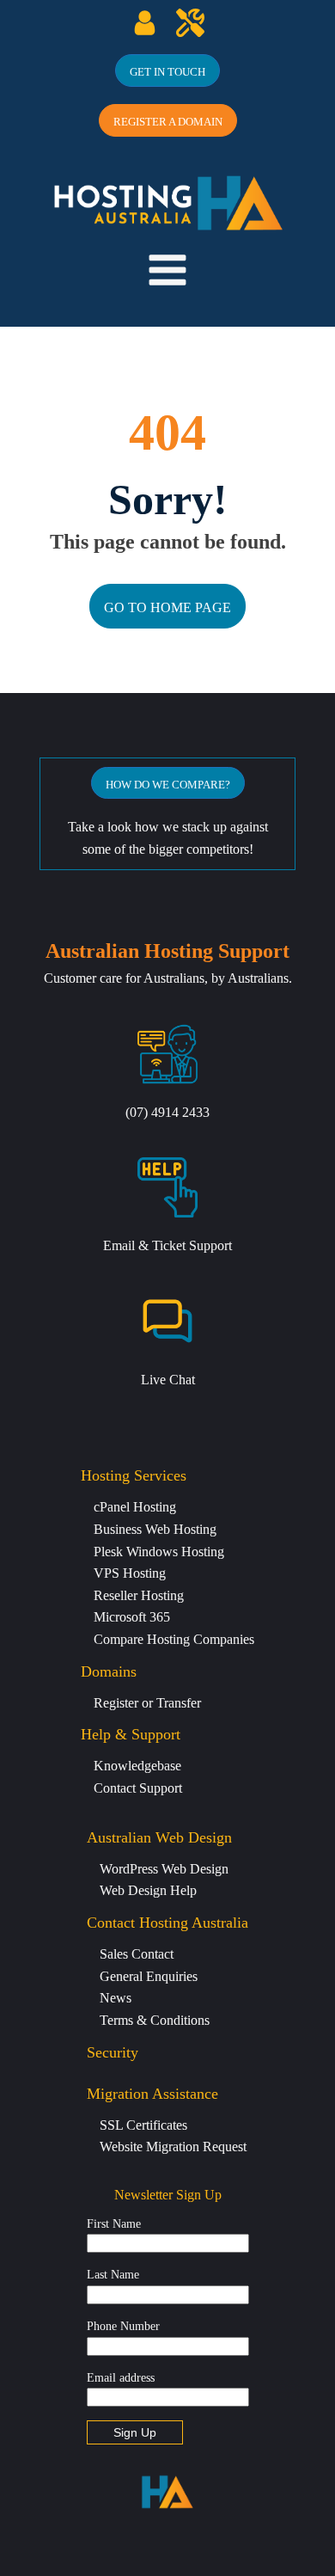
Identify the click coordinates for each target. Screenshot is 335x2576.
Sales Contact (137, 1954)
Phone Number (123, 2326)
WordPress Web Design (164, 1869)
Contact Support (138, 1788)
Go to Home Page (167, 607)
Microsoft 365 (132, 1617)
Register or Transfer (147, 1703)
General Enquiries (149, 1976)
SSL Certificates (143, 2125)
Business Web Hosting (155, 1529)
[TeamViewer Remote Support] (190, 23)
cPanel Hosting (135, 1507)
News (116, 1998)
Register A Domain (168, 122)
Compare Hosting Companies (174, 1639)
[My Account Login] (145, 23)
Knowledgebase (137, 1766)
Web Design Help (148, 1890)
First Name (114, 2224)
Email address (121, 2378)
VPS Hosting (130, 1573)
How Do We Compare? (168, 785)
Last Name (113, 2275)
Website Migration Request (173, 2147)
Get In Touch (167, 72)
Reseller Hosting (139, 1595)
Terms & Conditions (155, 2020)
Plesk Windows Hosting (159, 1552)
